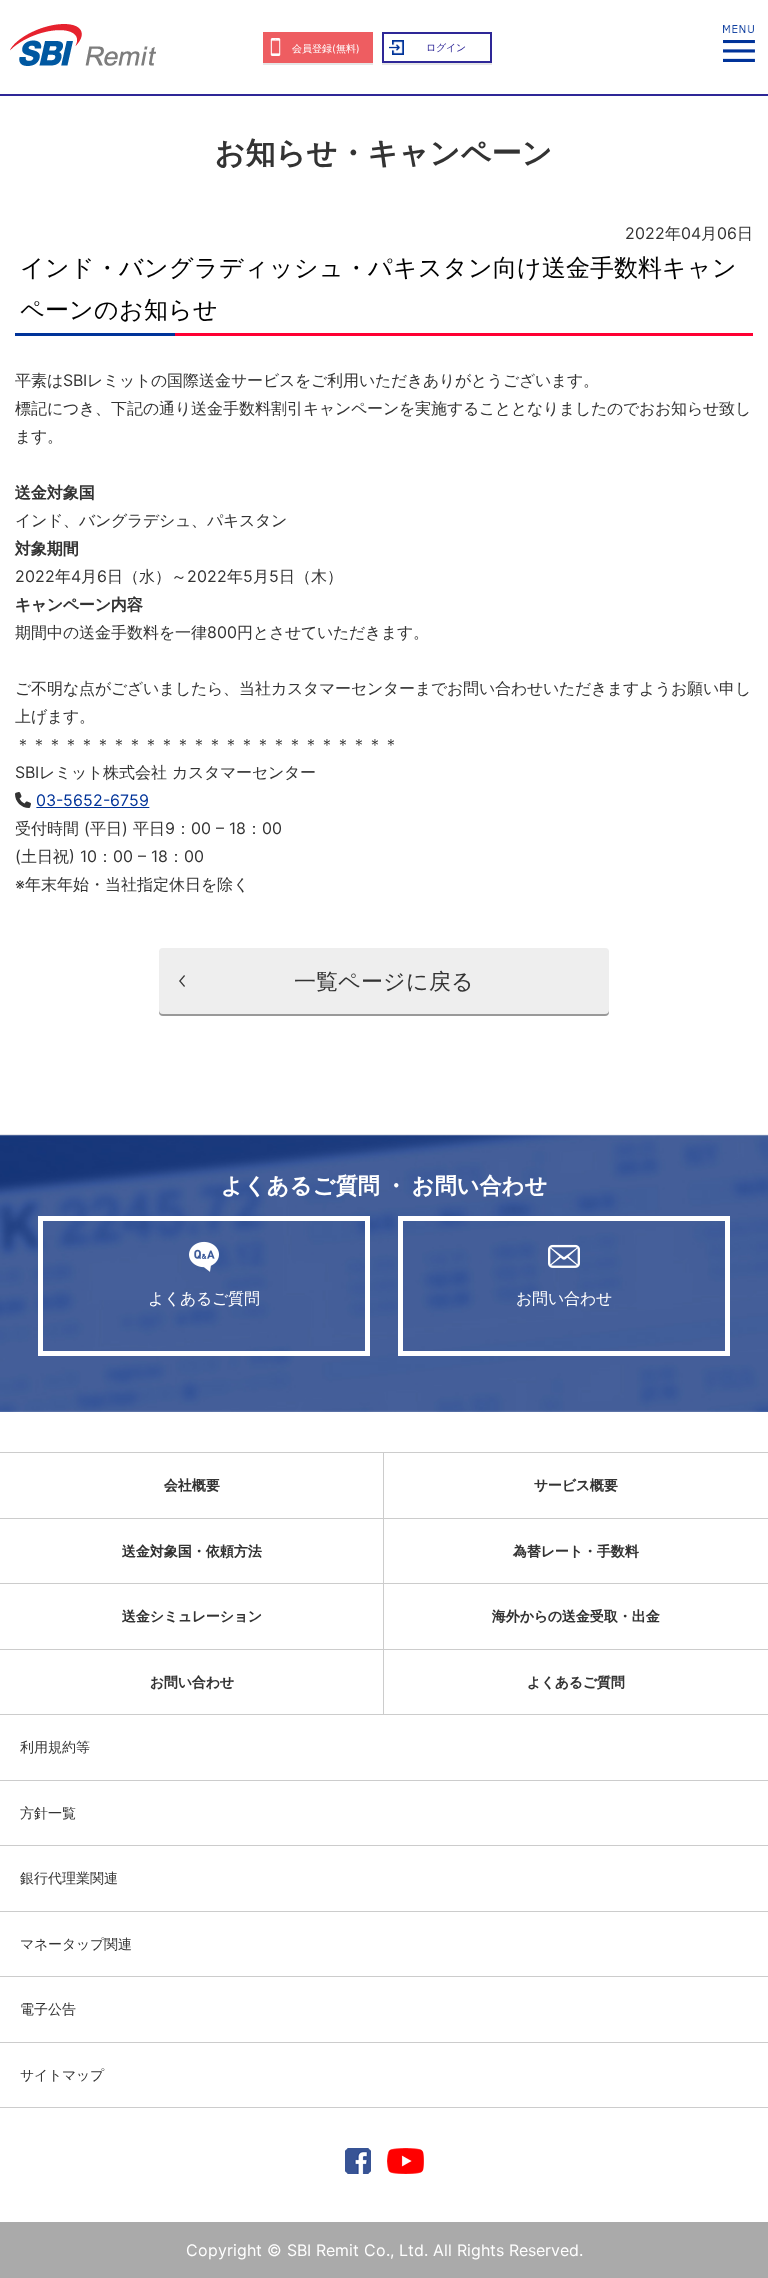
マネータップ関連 (76, 1943)
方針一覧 (48, 1812)
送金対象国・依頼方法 (192, 1550)
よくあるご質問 (204, 1298)
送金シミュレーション (192, 1615)
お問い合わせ (564, 1298)
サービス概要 (576, 1484)
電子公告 (48, 2008)
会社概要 (192, 1484)
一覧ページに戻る (384, 981)
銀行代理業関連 (69, 1877)
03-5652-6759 (92, 800)
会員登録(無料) (326, 48)
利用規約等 (55, 1746)
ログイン (446, 47)
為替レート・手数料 (576, 1550)
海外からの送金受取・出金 (576, 1615)
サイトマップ (62, 2074)
